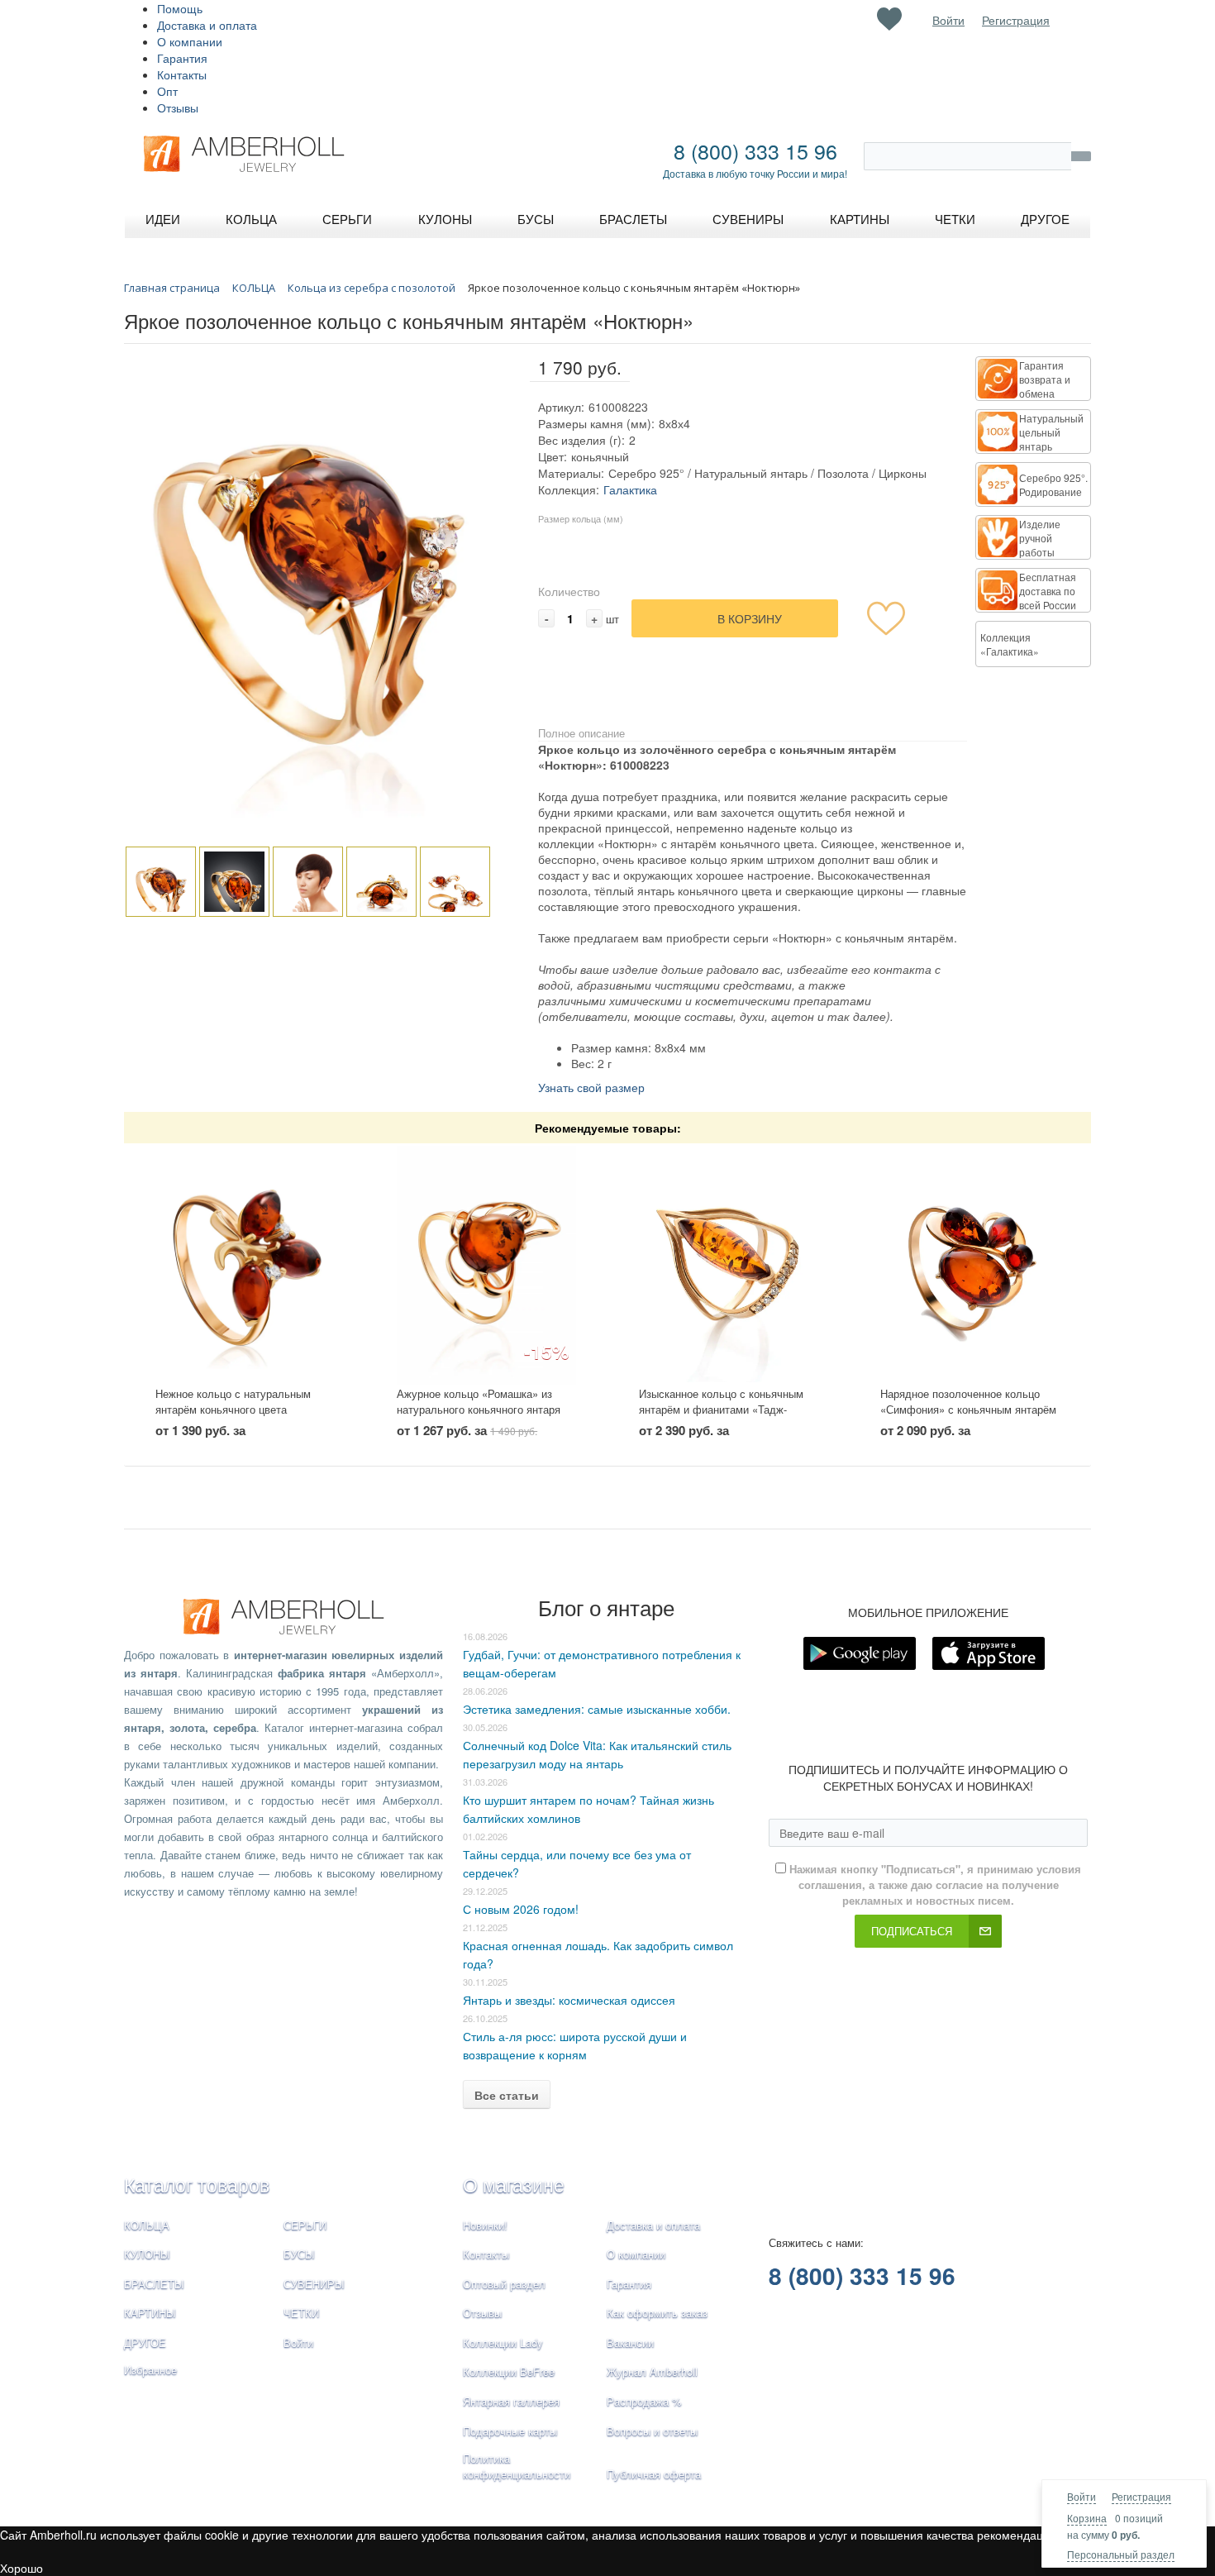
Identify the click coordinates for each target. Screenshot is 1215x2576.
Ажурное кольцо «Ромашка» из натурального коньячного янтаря (479, 1401)
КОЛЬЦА (147, 2225)
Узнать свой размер (591, 1087)
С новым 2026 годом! (521, 1909)
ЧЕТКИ (301, 2313)
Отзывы (178, 107)
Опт (167, 91)
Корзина (1087, 2518)
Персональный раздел (1121, 2554)
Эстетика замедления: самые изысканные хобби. (597, 1709)
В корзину (750, 618)
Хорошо (21, 2568)
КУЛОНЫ (147, 2254)
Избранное (150, 2370)
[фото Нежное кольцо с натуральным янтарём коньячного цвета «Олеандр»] (245, 1265)
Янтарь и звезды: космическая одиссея (569, 2000)
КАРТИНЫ (150, 2313)
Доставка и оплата (207, 25)
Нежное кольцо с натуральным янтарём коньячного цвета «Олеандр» (233, 1409)
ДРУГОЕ (145, 2342)
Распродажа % (644, 2401)
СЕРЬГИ (305, 2225)
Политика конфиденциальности (517, 2466)
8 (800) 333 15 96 (755, 150)
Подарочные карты (510, 2431)
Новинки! (485, 2225)
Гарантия (182, 58)
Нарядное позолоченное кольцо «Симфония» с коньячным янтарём (968, 1401)
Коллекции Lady (503, 2342)
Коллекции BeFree (509, 2371)
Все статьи (507, 2095)
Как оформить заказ (657, 2313)
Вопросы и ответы (652, 2431)
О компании (190, 41)
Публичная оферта (654, 2474)
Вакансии (630, 2342)
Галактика (630, 489)
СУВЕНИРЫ (314, 2284)
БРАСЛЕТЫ (154, 2284)
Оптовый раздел (504, 2284)
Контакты (182, 74)
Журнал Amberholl (652, 2371)
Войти (1082, 2496)
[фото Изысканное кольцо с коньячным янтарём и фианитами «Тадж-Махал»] (729, 1265)
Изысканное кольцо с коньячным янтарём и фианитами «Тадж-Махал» (721, 1409)
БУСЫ (299, 2254)
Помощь (180, 8)
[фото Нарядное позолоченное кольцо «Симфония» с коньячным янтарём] (970, 1265)
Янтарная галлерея (511, 2401)
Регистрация (1141, 2496)
